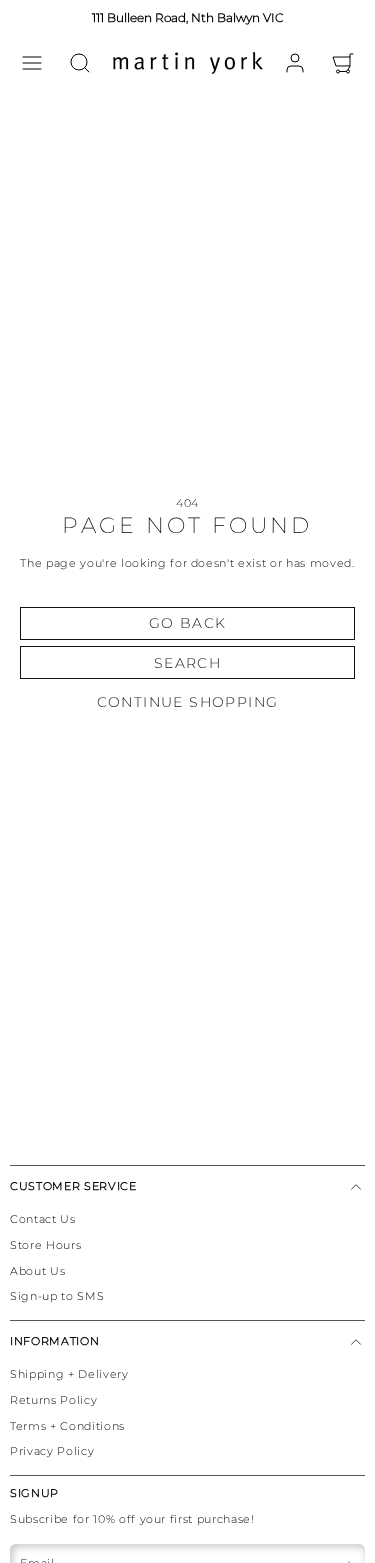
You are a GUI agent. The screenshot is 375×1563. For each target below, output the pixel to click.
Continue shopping (188, 702)
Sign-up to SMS (57, 1296)
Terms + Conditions (67, 1426)
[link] (295, 63)
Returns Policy (53, 1400)
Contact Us (43, 1219)
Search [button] (187, 663)
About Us (37, 1271)
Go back (188, 623)
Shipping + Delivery (69, 1374)
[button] (32, 63)
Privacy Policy (52, 1451)
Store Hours (45, 1245)
